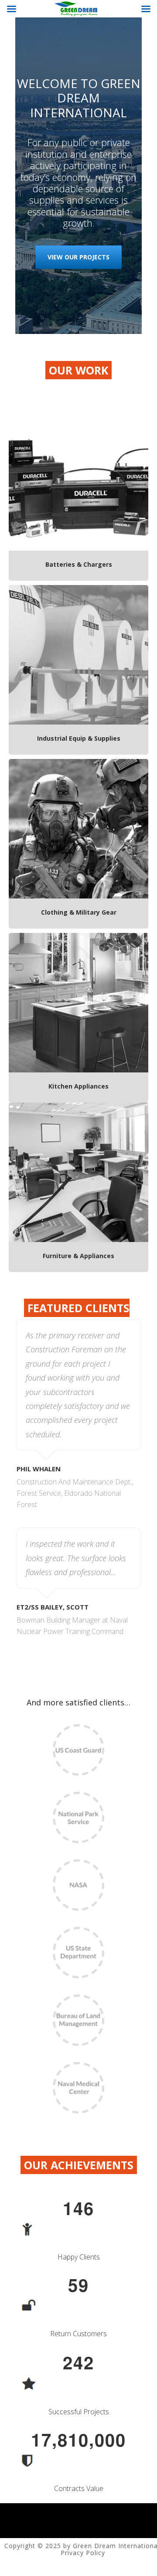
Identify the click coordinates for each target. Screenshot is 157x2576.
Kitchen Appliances (78, 1086)
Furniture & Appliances (78, 1256)
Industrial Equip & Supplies (79, 738)
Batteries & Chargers (79, 564)
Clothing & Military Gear (79, 912)
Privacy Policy (83, 2553)
